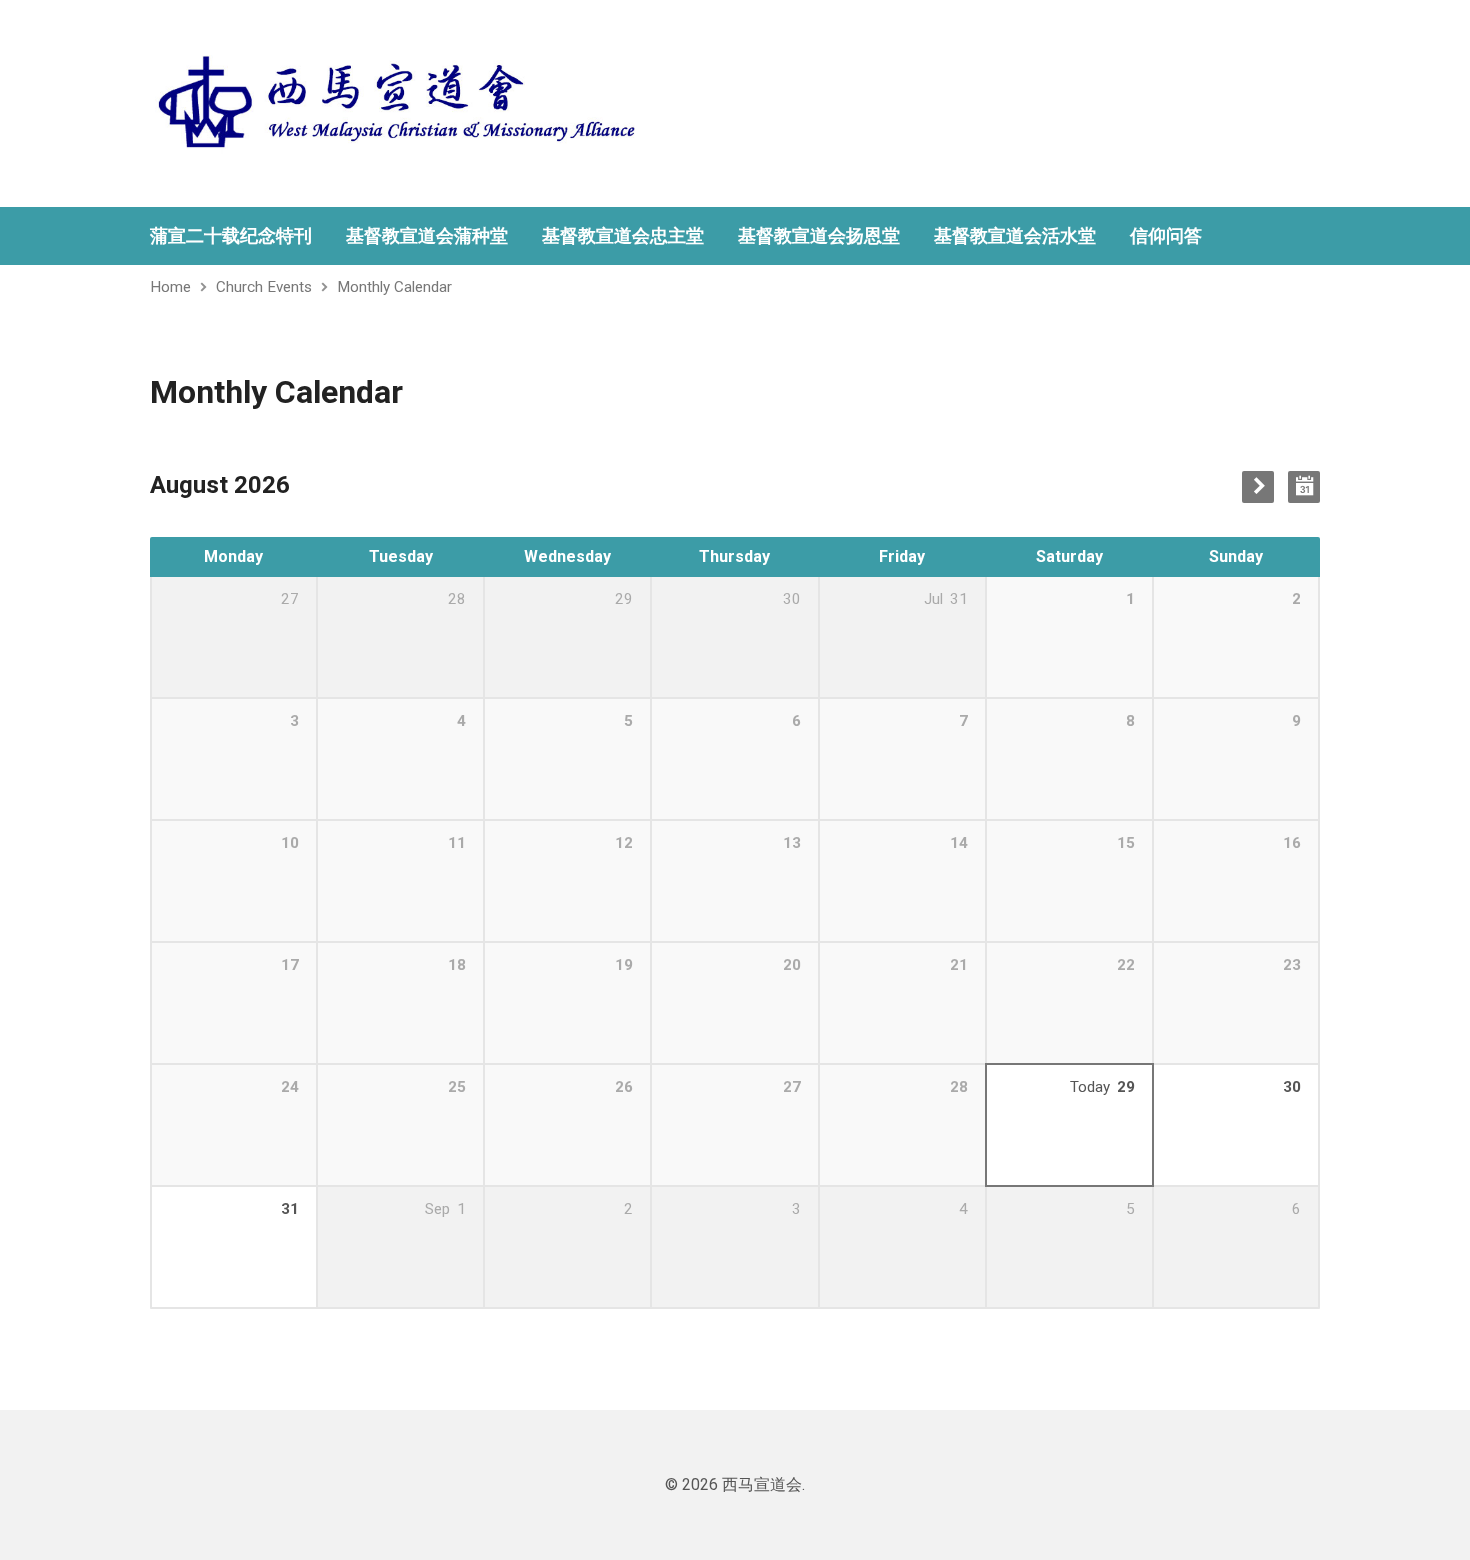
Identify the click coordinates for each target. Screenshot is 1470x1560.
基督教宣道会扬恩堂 (819, 236)
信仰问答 (1166, 236)
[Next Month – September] (1258, 487)
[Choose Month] (1304, 487)
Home (170, 287)
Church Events (264, 287)
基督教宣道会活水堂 (1015, 236)
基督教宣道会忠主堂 (623, 236)
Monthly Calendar (394, 287)
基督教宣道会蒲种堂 (427, 236)
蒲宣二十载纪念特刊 (231, 236)
